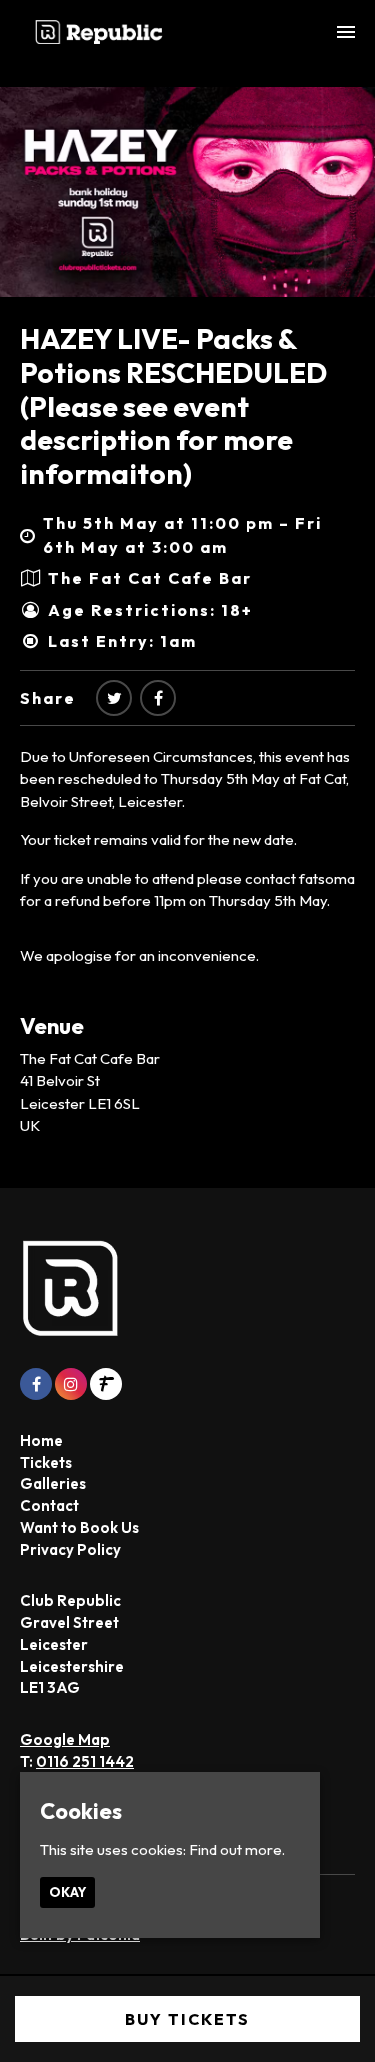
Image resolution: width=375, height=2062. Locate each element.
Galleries (53, 1483)
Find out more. (237, 1849)
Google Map (65, 1739)
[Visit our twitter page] (114, 698)
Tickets (46, 1462)
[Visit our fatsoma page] (106, 1384)
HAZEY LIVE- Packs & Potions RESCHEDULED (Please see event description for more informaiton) (173, 405)
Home (41, 1440)
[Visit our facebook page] (158, 698)
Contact (49, 1505)
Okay (67, 1892)
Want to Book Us (79, 1527)
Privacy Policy (70, 1549)
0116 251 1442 (85, 1761)
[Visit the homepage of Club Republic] (99, 32)
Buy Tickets (187, 2019)
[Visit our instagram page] (71, 1384)
